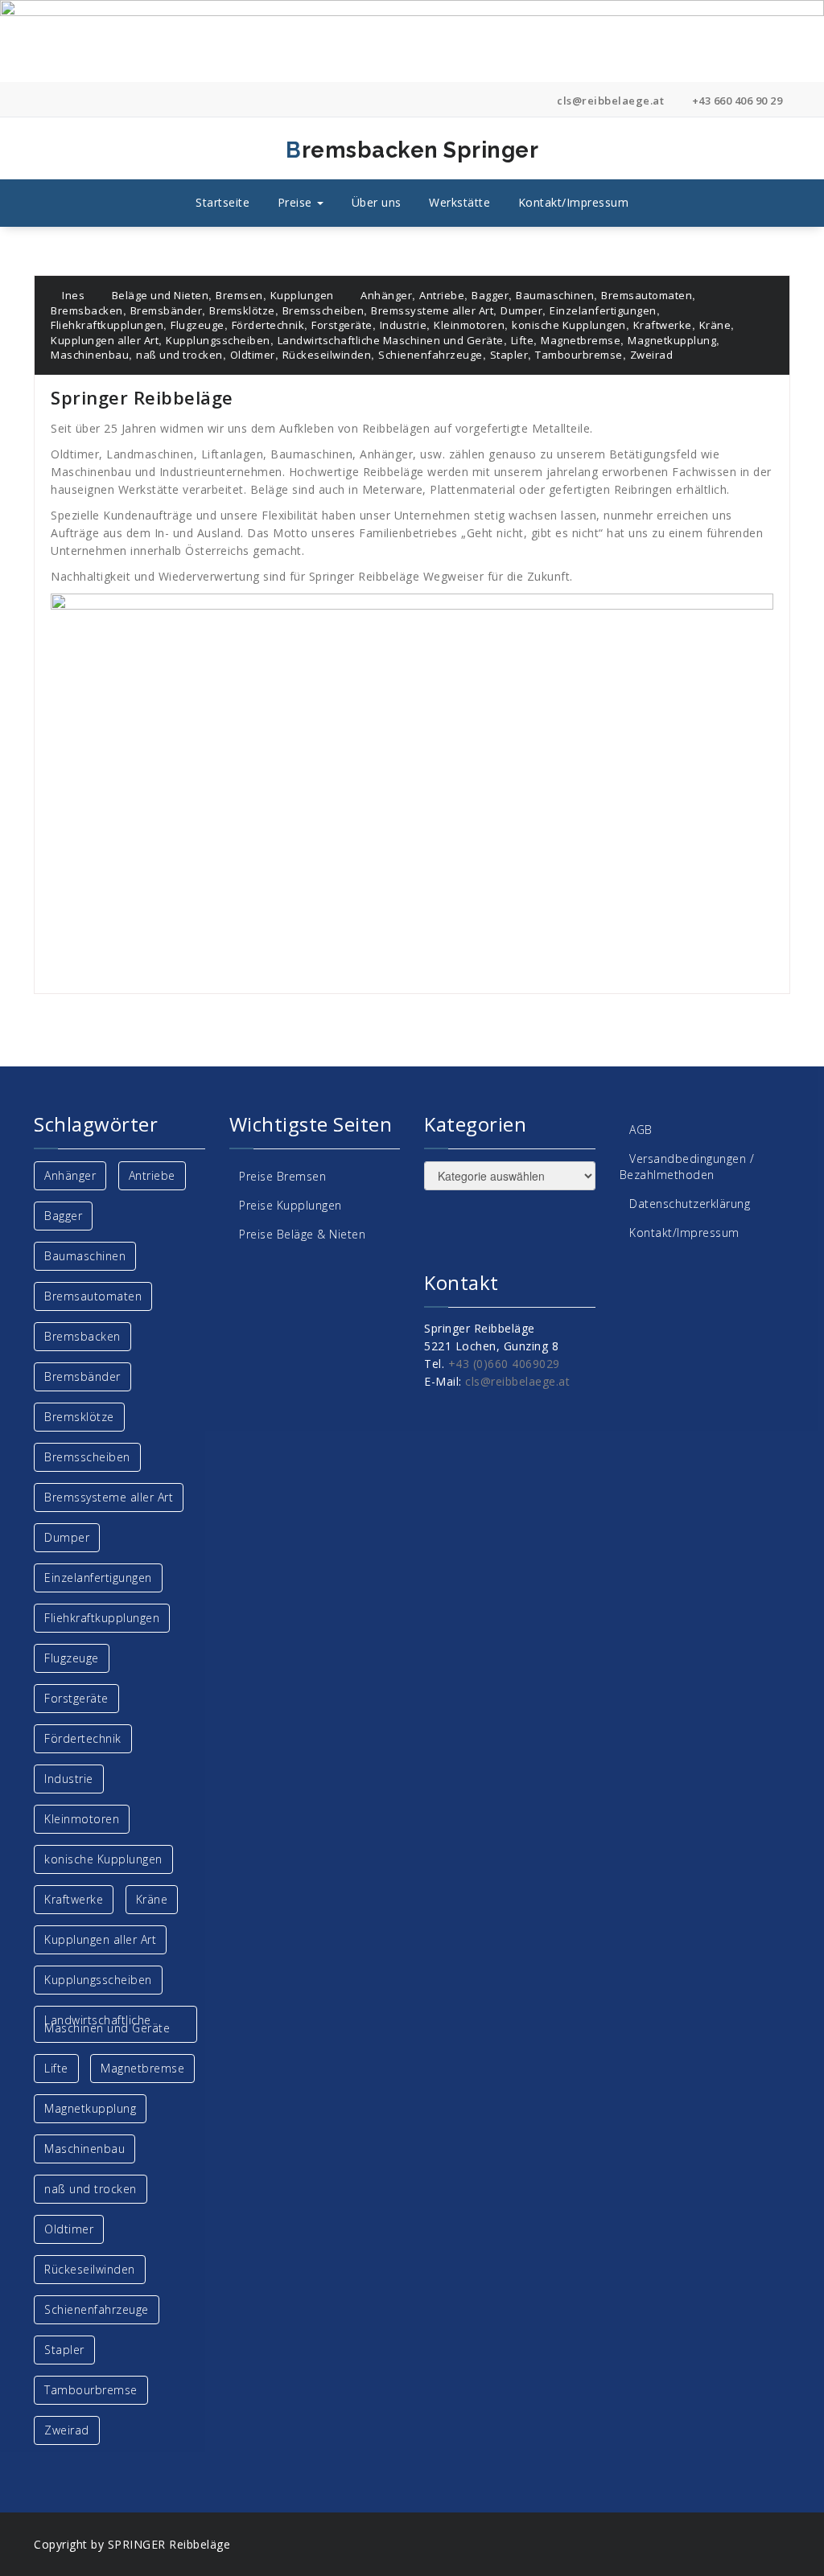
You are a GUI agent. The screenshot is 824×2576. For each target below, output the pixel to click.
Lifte (523, 340)
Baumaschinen (555, 295)
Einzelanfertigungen (603, 310)
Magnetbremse (581, 340)
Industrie (404, 325)
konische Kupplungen (569, 325)
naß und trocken (179, 355)
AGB (641, 1130)
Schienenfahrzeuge (431, 355)
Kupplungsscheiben (218, 340)
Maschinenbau (90, 355)
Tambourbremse (579, 355)
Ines (72, 295)
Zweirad (652, 355)
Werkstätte (459, 202)
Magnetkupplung (672, 340)
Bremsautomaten (647, 295)
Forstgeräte (342, 325)
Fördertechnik (268, 325)
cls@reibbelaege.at (609, 101)
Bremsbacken (87, 310)
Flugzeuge (198, 325)
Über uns (377, 202)
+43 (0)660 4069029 (504, 1364)
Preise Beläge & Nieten (302, 1234)
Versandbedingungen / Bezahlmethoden (687, 1167)
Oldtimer (253, 355)
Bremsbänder (167, 310)
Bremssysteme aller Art (432, 310)
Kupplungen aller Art (105, 340)
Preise (297, 202)
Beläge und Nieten (161, 295)
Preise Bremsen (282, 1176)
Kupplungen (302, 295)
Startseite (222, 202)
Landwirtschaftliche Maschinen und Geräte (391, 340)
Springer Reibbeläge (142, 397)
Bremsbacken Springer (298, 150)
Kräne (715, 325)
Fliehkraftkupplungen (107, 325)
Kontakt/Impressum (574, 202)
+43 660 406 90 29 (735, 101)
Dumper (521, 310)
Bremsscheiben (323, 310)
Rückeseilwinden (327, 355)
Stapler (509, 355)
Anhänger (386, 295)
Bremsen (239, 295)
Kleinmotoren (469, 325)
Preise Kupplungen (290, 1205)
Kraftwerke (663, 325)
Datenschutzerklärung (690, 1204)
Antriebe (442, 295)
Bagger (490, 295)
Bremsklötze (242, 310)
